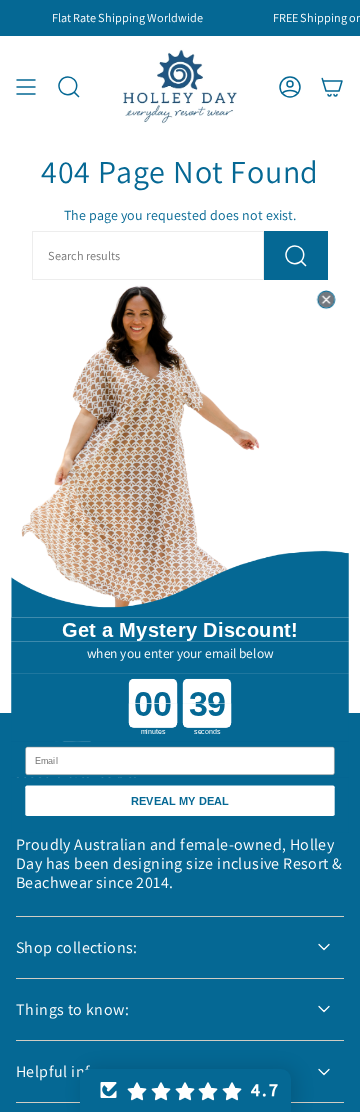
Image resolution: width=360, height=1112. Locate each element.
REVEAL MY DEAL (180, 800)
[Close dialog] (326, 299)
